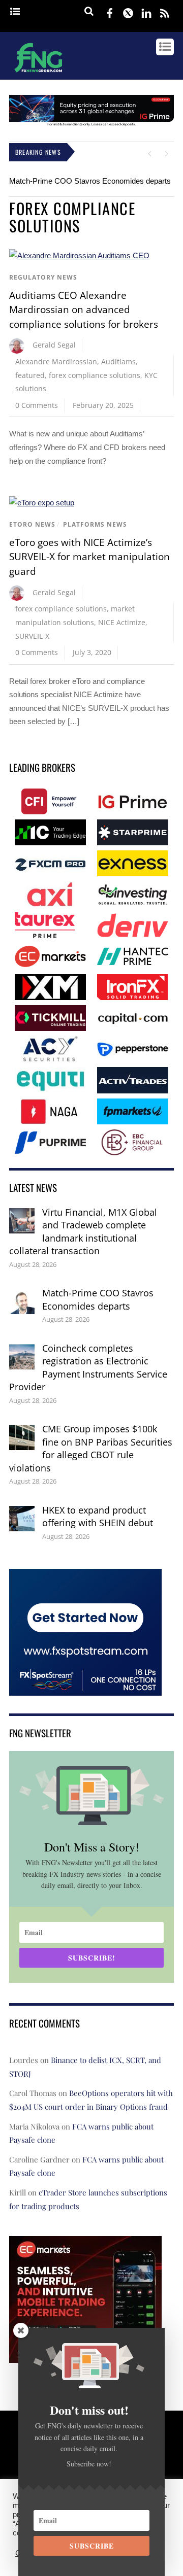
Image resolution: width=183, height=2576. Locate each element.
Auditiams (118, 362)
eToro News (32, 524)
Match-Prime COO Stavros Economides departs (90, 181)
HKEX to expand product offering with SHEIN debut (98, 1517)
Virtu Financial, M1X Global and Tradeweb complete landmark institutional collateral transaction (83, 1232)
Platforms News (95, 524)
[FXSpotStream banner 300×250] (85, 1688)
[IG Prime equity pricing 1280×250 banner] (91, 124)
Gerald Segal (54, 345)
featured (30, 375)
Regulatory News (43, 277)
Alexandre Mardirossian (56, 362)
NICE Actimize (122, 622)
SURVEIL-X (32, 636)
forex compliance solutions (95, 375)
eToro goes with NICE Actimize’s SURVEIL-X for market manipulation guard (89, 557)
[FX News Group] (38, 74)
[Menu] (15, 12)
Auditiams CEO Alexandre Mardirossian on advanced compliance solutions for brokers (84, 310)
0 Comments (37, 405)
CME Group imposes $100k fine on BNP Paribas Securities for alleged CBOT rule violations (91, 1448)
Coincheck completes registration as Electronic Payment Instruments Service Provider (88, 1368)
